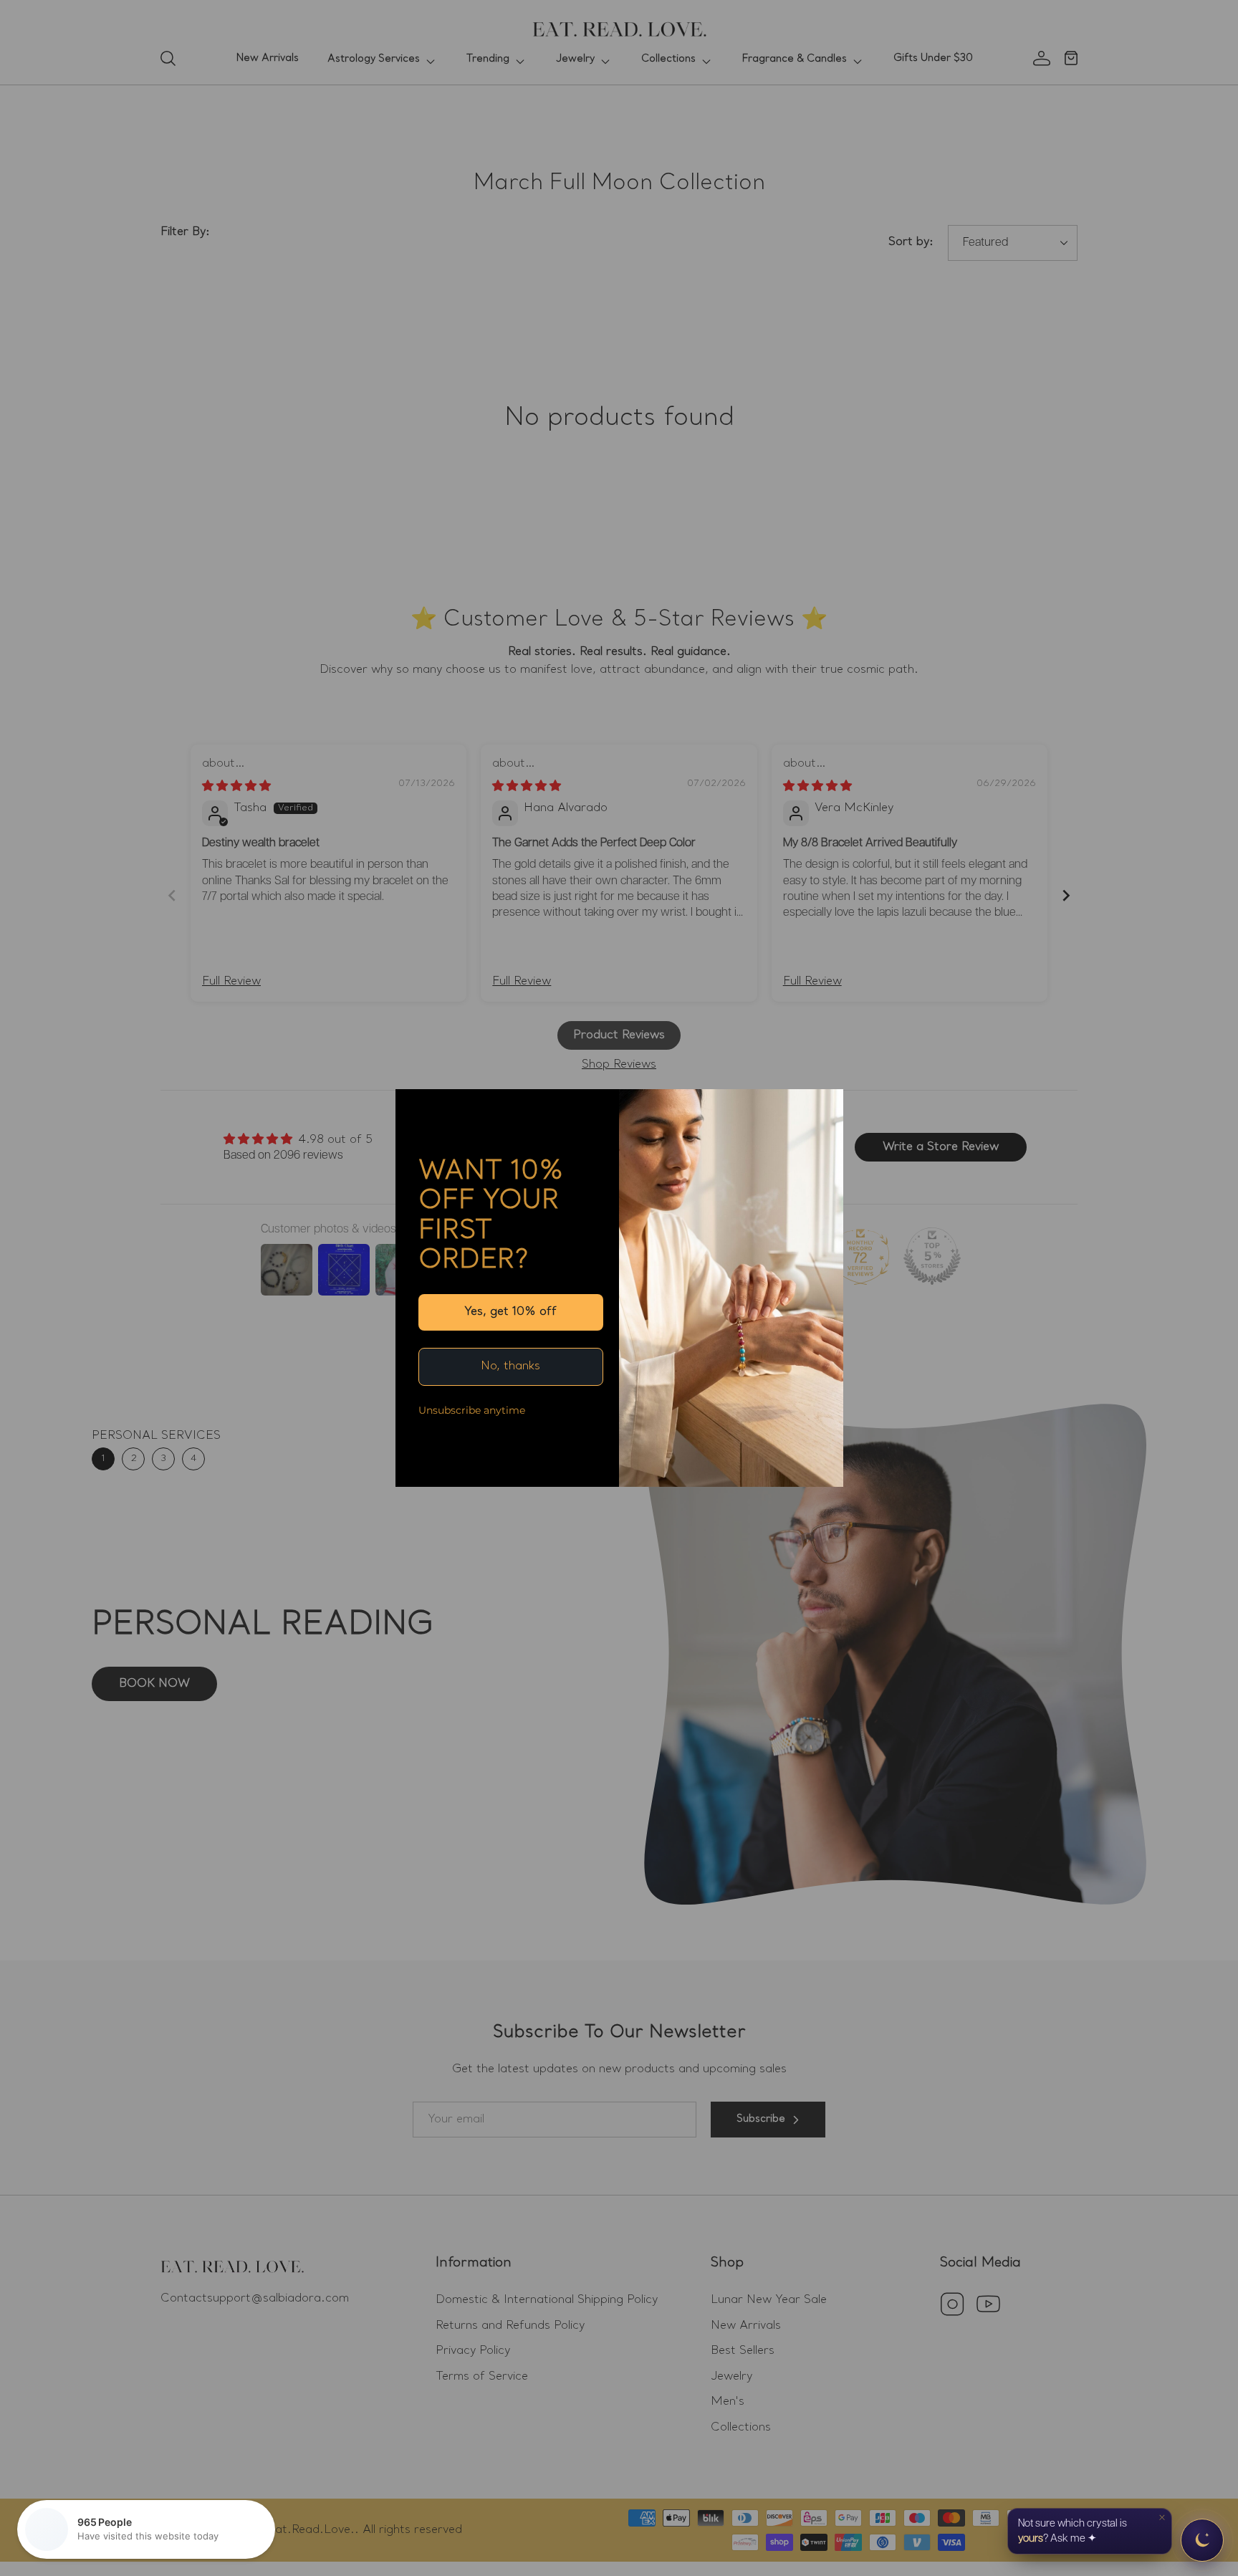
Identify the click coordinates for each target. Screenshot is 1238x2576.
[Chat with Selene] (1202, 2540)
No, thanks (510, 1366)
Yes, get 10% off (510, 1312)
